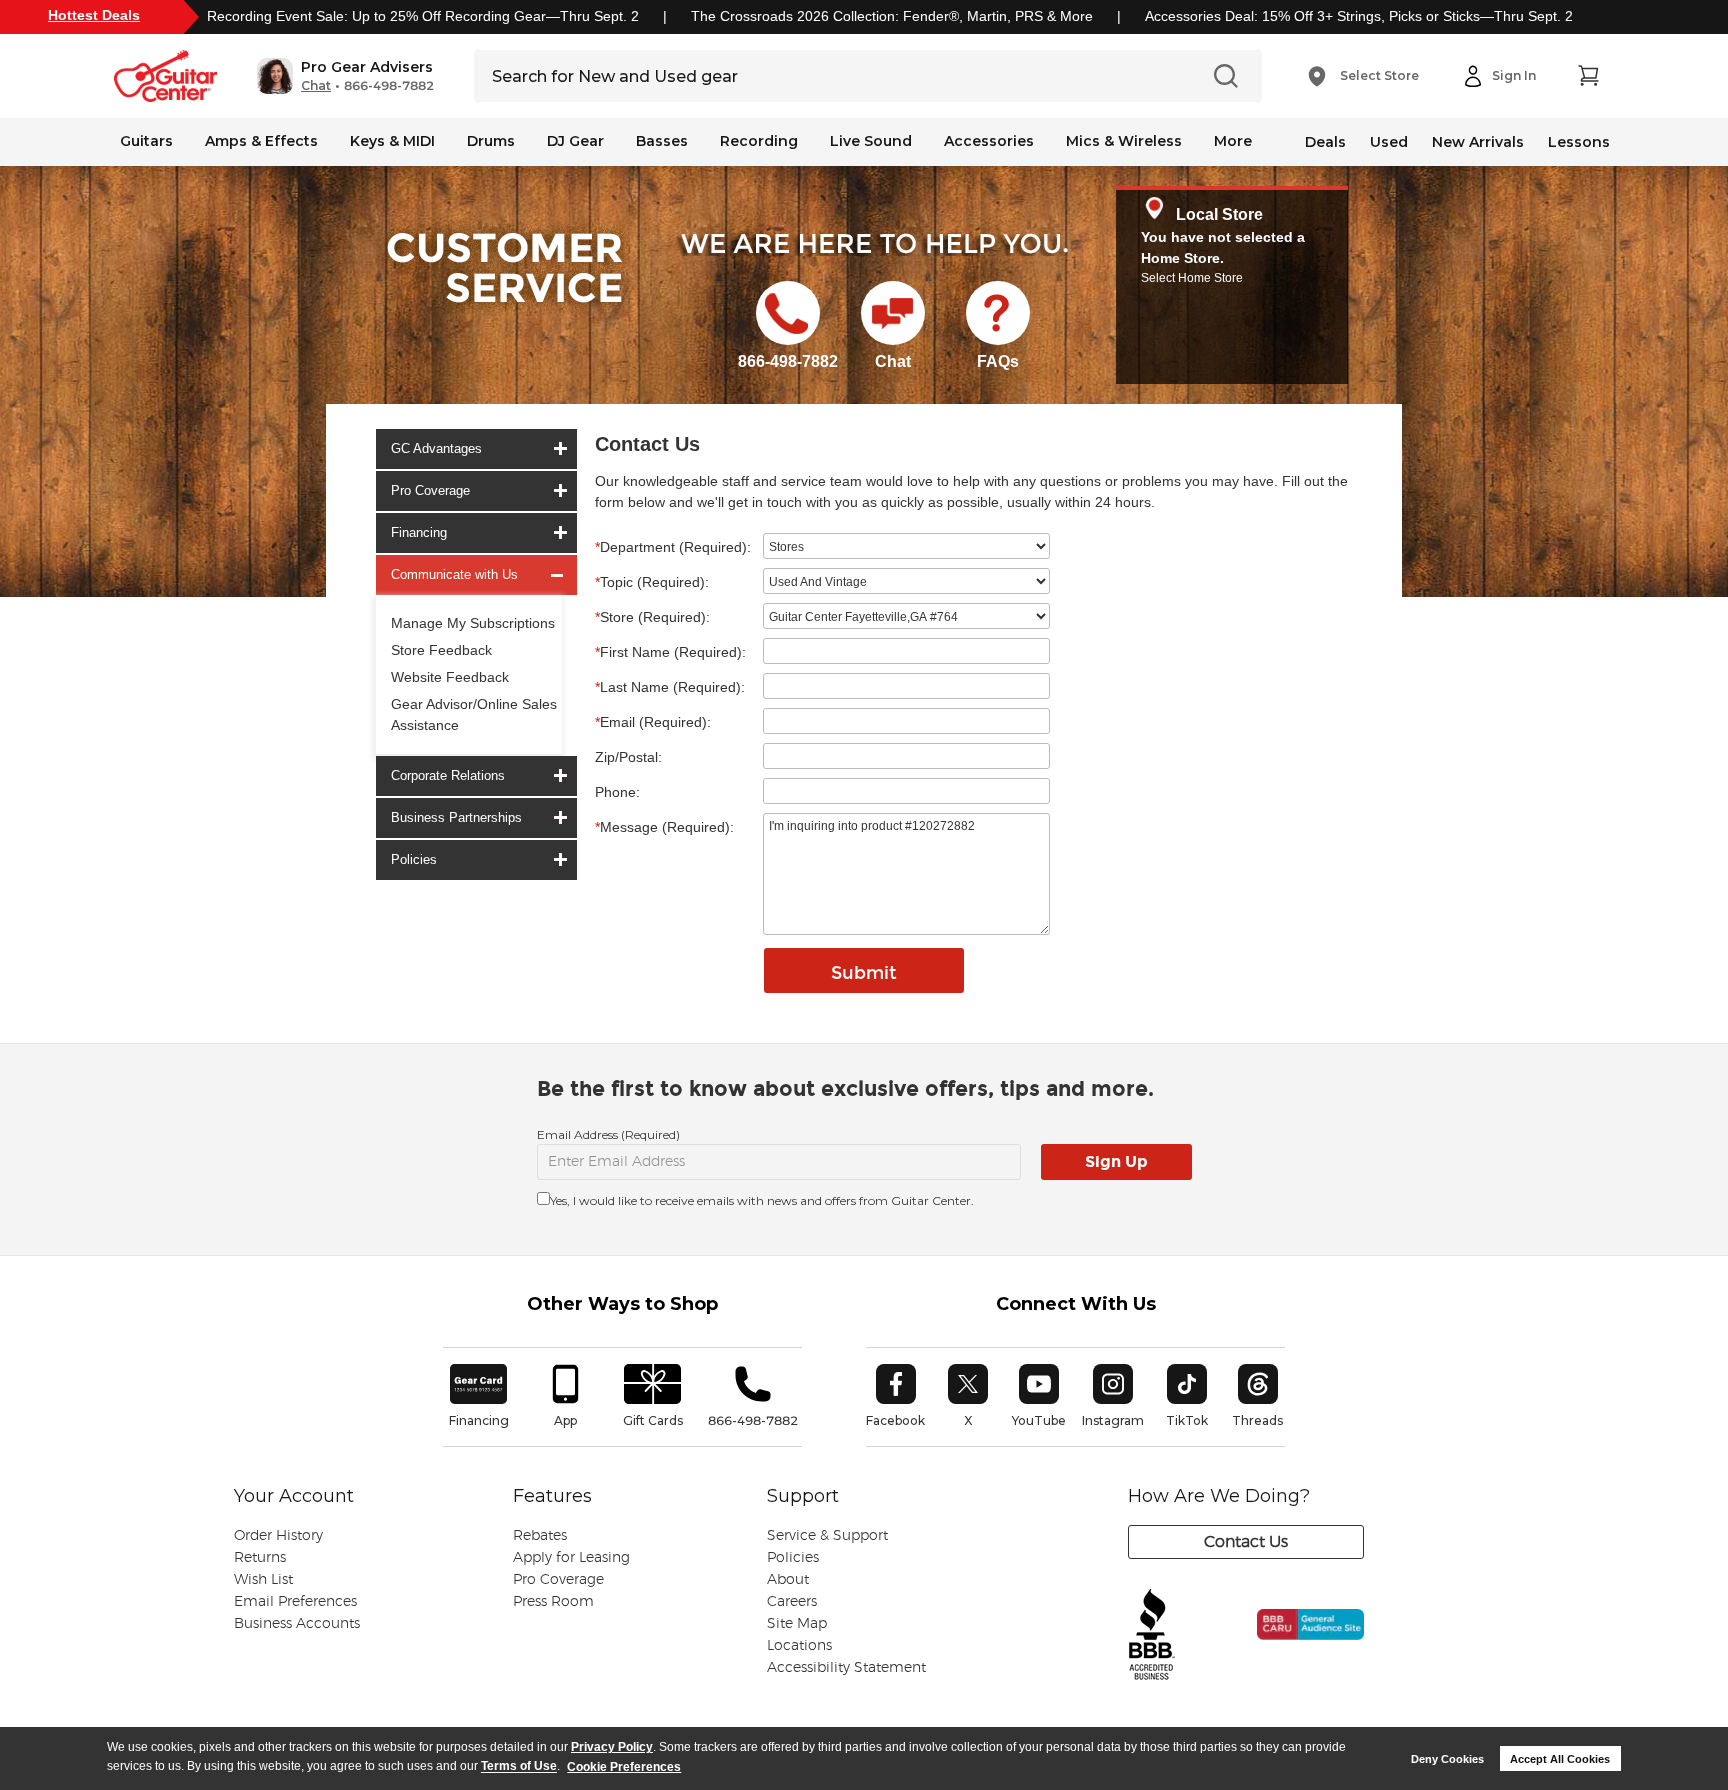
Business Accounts (297, 1624)
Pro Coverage (430, 490)
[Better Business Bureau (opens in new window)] (1152, 1635)
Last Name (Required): (670, 687)
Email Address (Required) (608, 1134)
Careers (792, 1602)
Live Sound (871, 141)
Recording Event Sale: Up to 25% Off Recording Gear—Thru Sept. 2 (423, 16)
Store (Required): (652, 617)
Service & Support (827, 1536)
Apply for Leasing (571, 1558)
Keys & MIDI (392, 141)
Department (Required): (673, 547)
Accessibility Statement (846, 1668)
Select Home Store (1192, 278)
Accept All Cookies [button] (1560, 1759)
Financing (419, 532)
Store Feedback (441, 650)
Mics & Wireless (1124, 141)
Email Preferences (295, 1602)
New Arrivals (1478, 142)
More (1233, 141)
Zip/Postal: (628, 757)
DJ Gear (575, 141)
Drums (491, 141)
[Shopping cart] (1588, 76)
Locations (799, 1646)
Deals (1325, 142)
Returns (260, 1558)
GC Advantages (436, 448)
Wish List (263, 1580)
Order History (278, 1536)
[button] (345, 76)
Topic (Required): (652, 582)
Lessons (1579, 142)
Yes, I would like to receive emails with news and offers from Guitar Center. (762, 1200)
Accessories (989, 141)
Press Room (553, 1602)
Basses (662, 141)
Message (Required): (664, 827)
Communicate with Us (454, 574)
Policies (414, 859)
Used (1389, 142)
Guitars (146, 141)
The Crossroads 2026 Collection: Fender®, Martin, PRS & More (892, 16)
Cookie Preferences (624, 1767)
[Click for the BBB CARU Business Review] (1297, 1645)
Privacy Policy (612, 1747)
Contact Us (1246, 1542)
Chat (316, 86)
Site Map (797, 1624)
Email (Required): (653, 722)
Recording (759, 141)
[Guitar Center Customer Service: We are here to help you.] (503, 293)
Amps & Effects (261, 141)
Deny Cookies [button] (1447, 1759)
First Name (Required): (670, 652)
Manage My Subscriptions (473, 623)
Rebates (540, 1536)
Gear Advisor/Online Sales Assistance (474, 714)
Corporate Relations (448, 775)
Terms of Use (519, 1767)
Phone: (617, 792)
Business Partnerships (456, 817)
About (788, 1580)
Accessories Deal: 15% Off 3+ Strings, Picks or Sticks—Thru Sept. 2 (1359, 16)
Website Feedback (450, 677)
